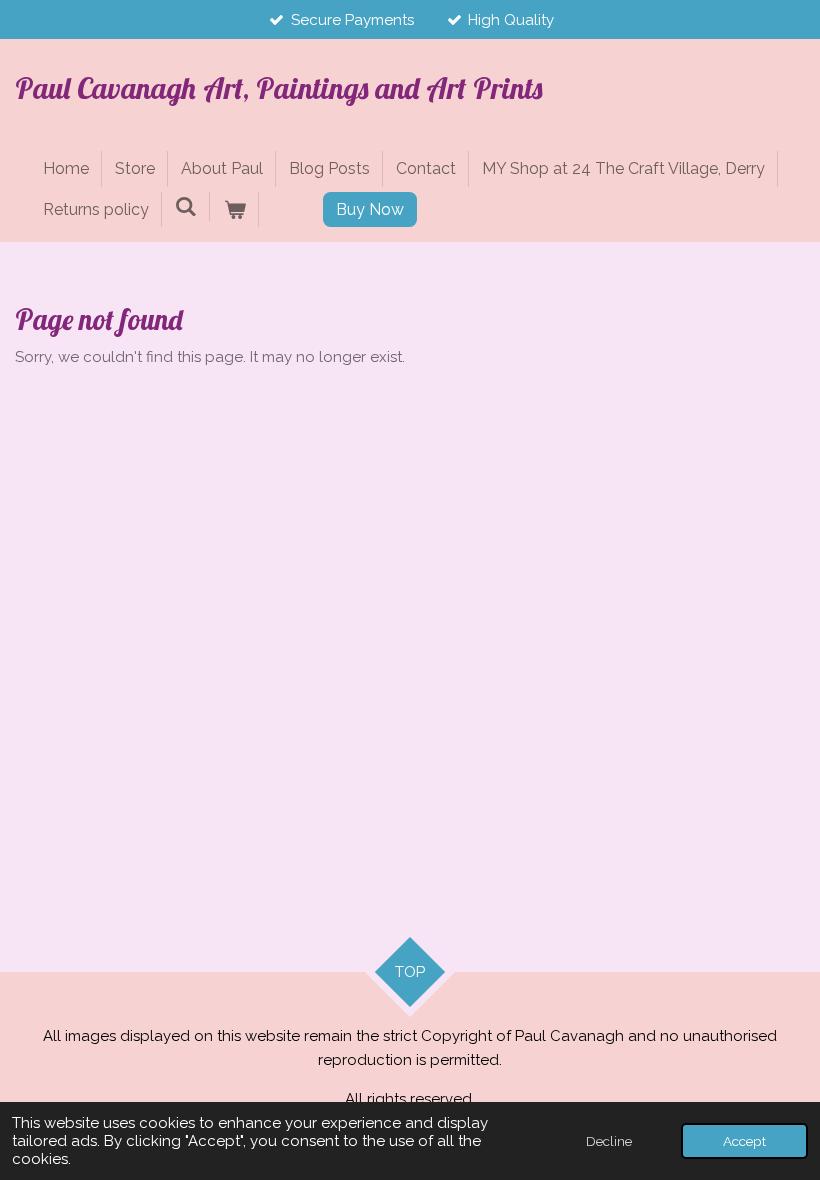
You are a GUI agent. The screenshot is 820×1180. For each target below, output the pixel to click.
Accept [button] (744, 1141)
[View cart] (234, 210)
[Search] (186, 206)
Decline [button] (609, 1141)
